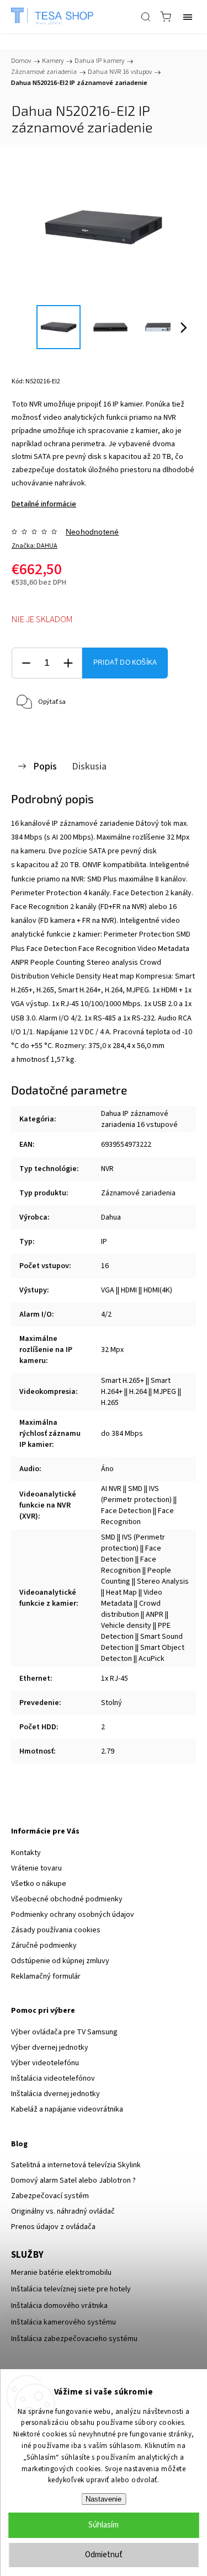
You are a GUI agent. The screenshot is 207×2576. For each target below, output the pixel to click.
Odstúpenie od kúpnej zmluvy (60, 1961)
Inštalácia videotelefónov (53, 2078)
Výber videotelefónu (45, 2063)
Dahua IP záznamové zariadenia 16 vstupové (139, 1119)
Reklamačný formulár (46, 1976)
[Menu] (188, 17)
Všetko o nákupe (39, 1884)
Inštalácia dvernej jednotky (55, 2094)
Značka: (34, 546)
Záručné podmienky (44, 1946)
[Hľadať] (146, 17)
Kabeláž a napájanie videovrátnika (67, 2109)
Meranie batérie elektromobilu (61, 2273)
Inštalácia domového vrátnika (59, 2306)
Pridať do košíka (125, 662)
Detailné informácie (44, 504)
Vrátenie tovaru (36, 1868)
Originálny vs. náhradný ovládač (63, 2211)
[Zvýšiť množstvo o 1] (68, 663)
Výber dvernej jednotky (50, 2048)
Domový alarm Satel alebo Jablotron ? (73, 2180)
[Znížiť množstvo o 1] (26, 663)
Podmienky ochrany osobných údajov (73, 1915)
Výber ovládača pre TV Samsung (64, 2032)
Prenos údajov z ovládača (53, 2227)
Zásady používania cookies (56, 1930)
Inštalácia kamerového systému (63, 2322)
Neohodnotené (92, 532)
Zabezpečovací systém (50, 2196)
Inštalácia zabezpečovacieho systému (74, 2339)
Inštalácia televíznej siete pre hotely (71, 2289)
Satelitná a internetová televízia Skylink (76, 2165)
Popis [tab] (45, 766)
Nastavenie (104, 2499)
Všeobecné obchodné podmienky (67, 1899)
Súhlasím (104, 2525)
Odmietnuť (104, 2555)
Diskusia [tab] (89, 766)
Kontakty (26, 1853)
